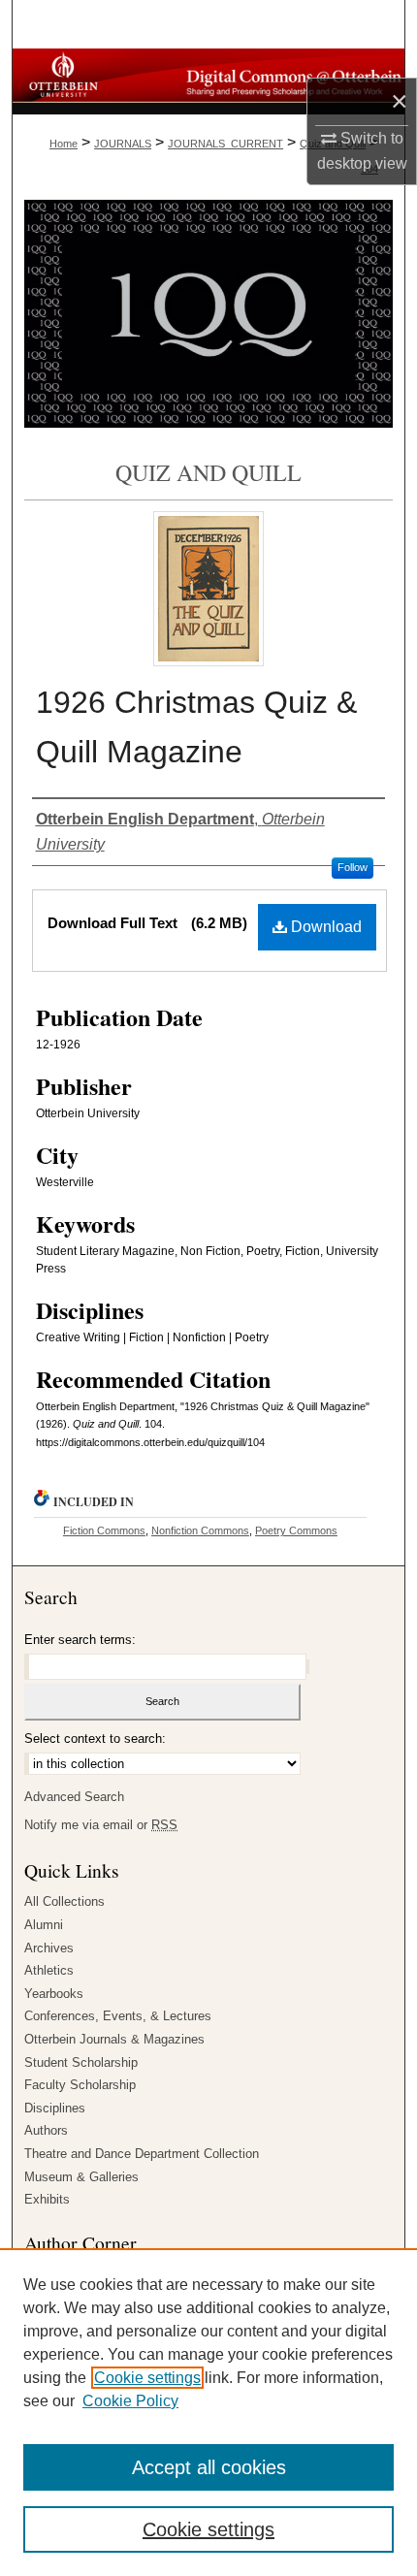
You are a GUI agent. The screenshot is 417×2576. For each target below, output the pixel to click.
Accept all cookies (209, 2467)
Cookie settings (147, 2378)
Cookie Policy (130, 2401)
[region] (208, 2412)
